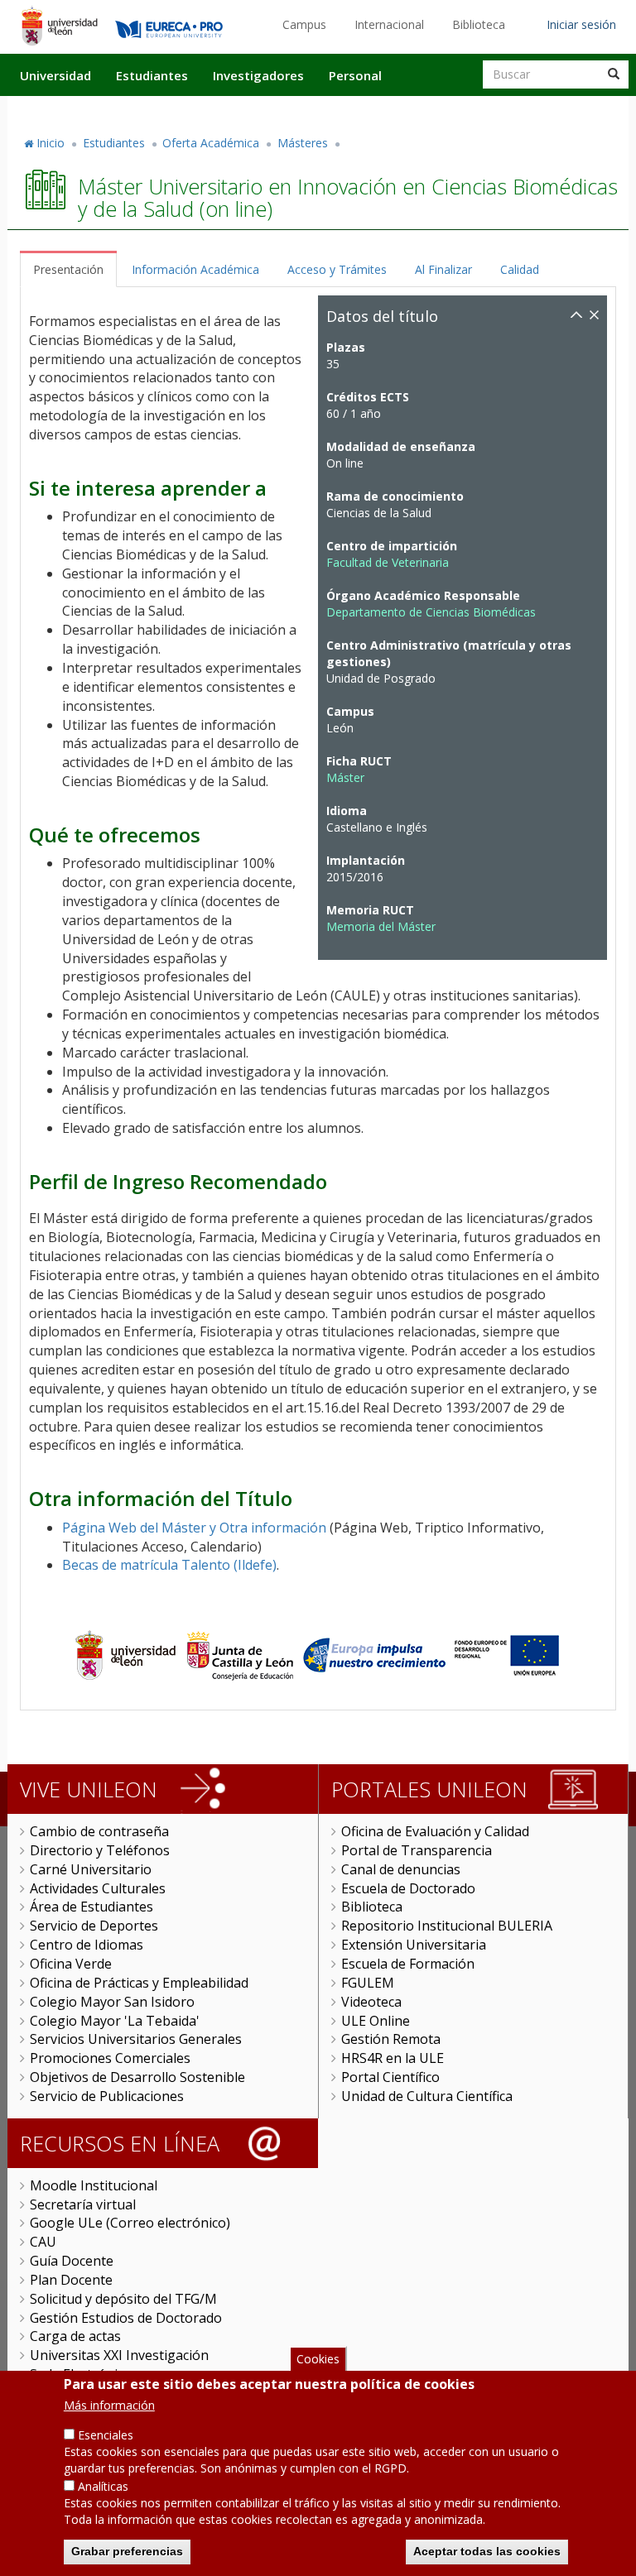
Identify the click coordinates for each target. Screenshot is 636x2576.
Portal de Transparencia (417, 1850)
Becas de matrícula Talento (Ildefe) (169, 1565)
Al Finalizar (443, 269)
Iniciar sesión (581, 24)
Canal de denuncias (401, 1869)
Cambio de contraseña (99, 1831)
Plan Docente (71, 2280)
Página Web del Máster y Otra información (194, 1528)
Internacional (389, 24)
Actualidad (439, 110)
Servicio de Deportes (94, 1926)
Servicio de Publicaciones (107, 2096)
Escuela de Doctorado (408, 1888)
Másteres (303, 143)
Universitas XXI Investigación (119, 2355)
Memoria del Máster (381, 926)
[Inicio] (59, 26)
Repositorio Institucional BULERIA (447, 1926)
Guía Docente (72, 2261)
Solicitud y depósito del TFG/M (123, 2299)
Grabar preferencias (127, 2551)
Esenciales (106, 2435)
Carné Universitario (91, 1869)
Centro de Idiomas (87, 1945)
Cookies (318, 2359)
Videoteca (371, 2002)
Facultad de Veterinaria (388, 562)
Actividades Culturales (98, 1888)
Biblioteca (479, 24)
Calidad (520, 269)
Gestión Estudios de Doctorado (126, 2318)
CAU (43, 2242)
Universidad (55, 75)
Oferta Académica (211, 143)
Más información (109, 2405)
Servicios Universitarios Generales (136, 2039)
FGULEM (368, 1983)
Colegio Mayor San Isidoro (112, 2002)
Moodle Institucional (94, 2185)
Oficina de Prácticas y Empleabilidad (139, 1983)
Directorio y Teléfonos (100, 1850)
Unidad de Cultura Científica (427, 2096)
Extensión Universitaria (414, 1945)
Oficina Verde (71, 1964)
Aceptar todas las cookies (487, 2551)
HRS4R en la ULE (393, 2058)
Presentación (68, 269)
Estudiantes (152, 75)
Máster (345, 777)
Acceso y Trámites (337, 269)
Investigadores (258, 75)
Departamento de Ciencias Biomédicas (431, 612)
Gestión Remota (391, 2039)
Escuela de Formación (408, 1964)
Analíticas (103, 2486)
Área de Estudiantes (92, 1907)
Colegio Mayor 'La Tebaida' (115, 2021)
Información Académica (195, 269)
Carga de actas (75, 2336)
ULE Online (376, 2021)
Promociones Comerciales (110, 2058)
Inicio (51, 143)
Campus (304, 24)
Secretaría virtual (83, 2204)
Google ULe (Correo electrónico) (130, 2223)
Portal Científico (390, 2077)
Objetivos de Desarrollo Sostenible (137, 2077)
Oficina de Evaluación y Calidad (435, 1831)
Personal (355, 75)
